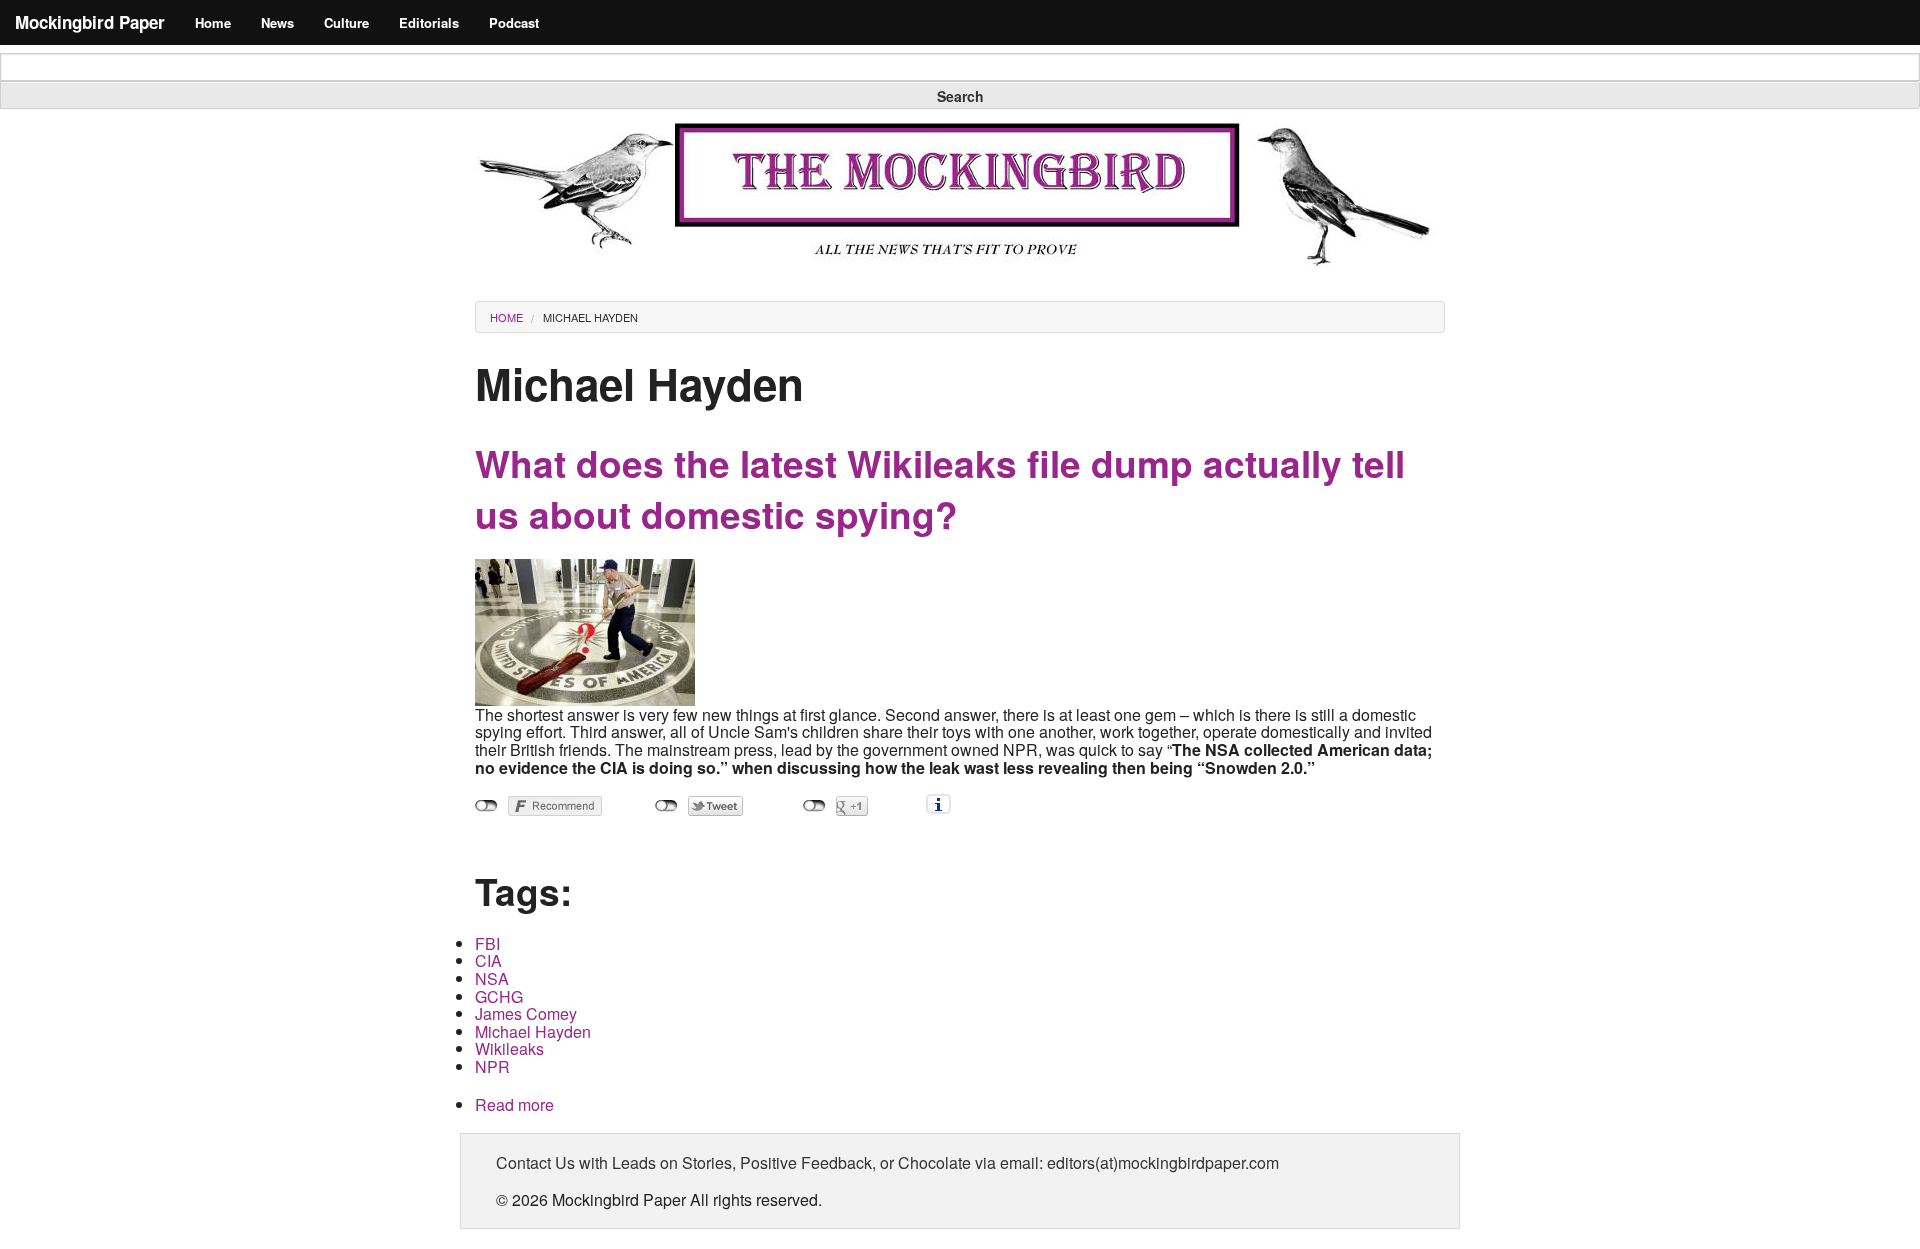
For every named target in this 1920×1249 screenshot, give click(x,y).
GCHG (499, 996)
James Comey (526, 1013)
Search (960, 96)
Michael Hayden (590, 317)
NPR (492, 1066)
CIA (488, 960)
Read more (514, 1104)
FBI (487, 943)
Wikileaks (509, 1048)
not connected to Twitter (666, 806)
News (277, 22)
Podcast (514, 22)
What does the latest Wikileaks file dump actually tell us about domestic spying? (940, 488)
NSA (492, 978)
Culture (346, 22)
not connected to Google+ (814, 806)
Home (213, 22)
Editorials (429, 22)
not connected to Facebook (486, 806)
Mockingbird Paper (90, 22)
